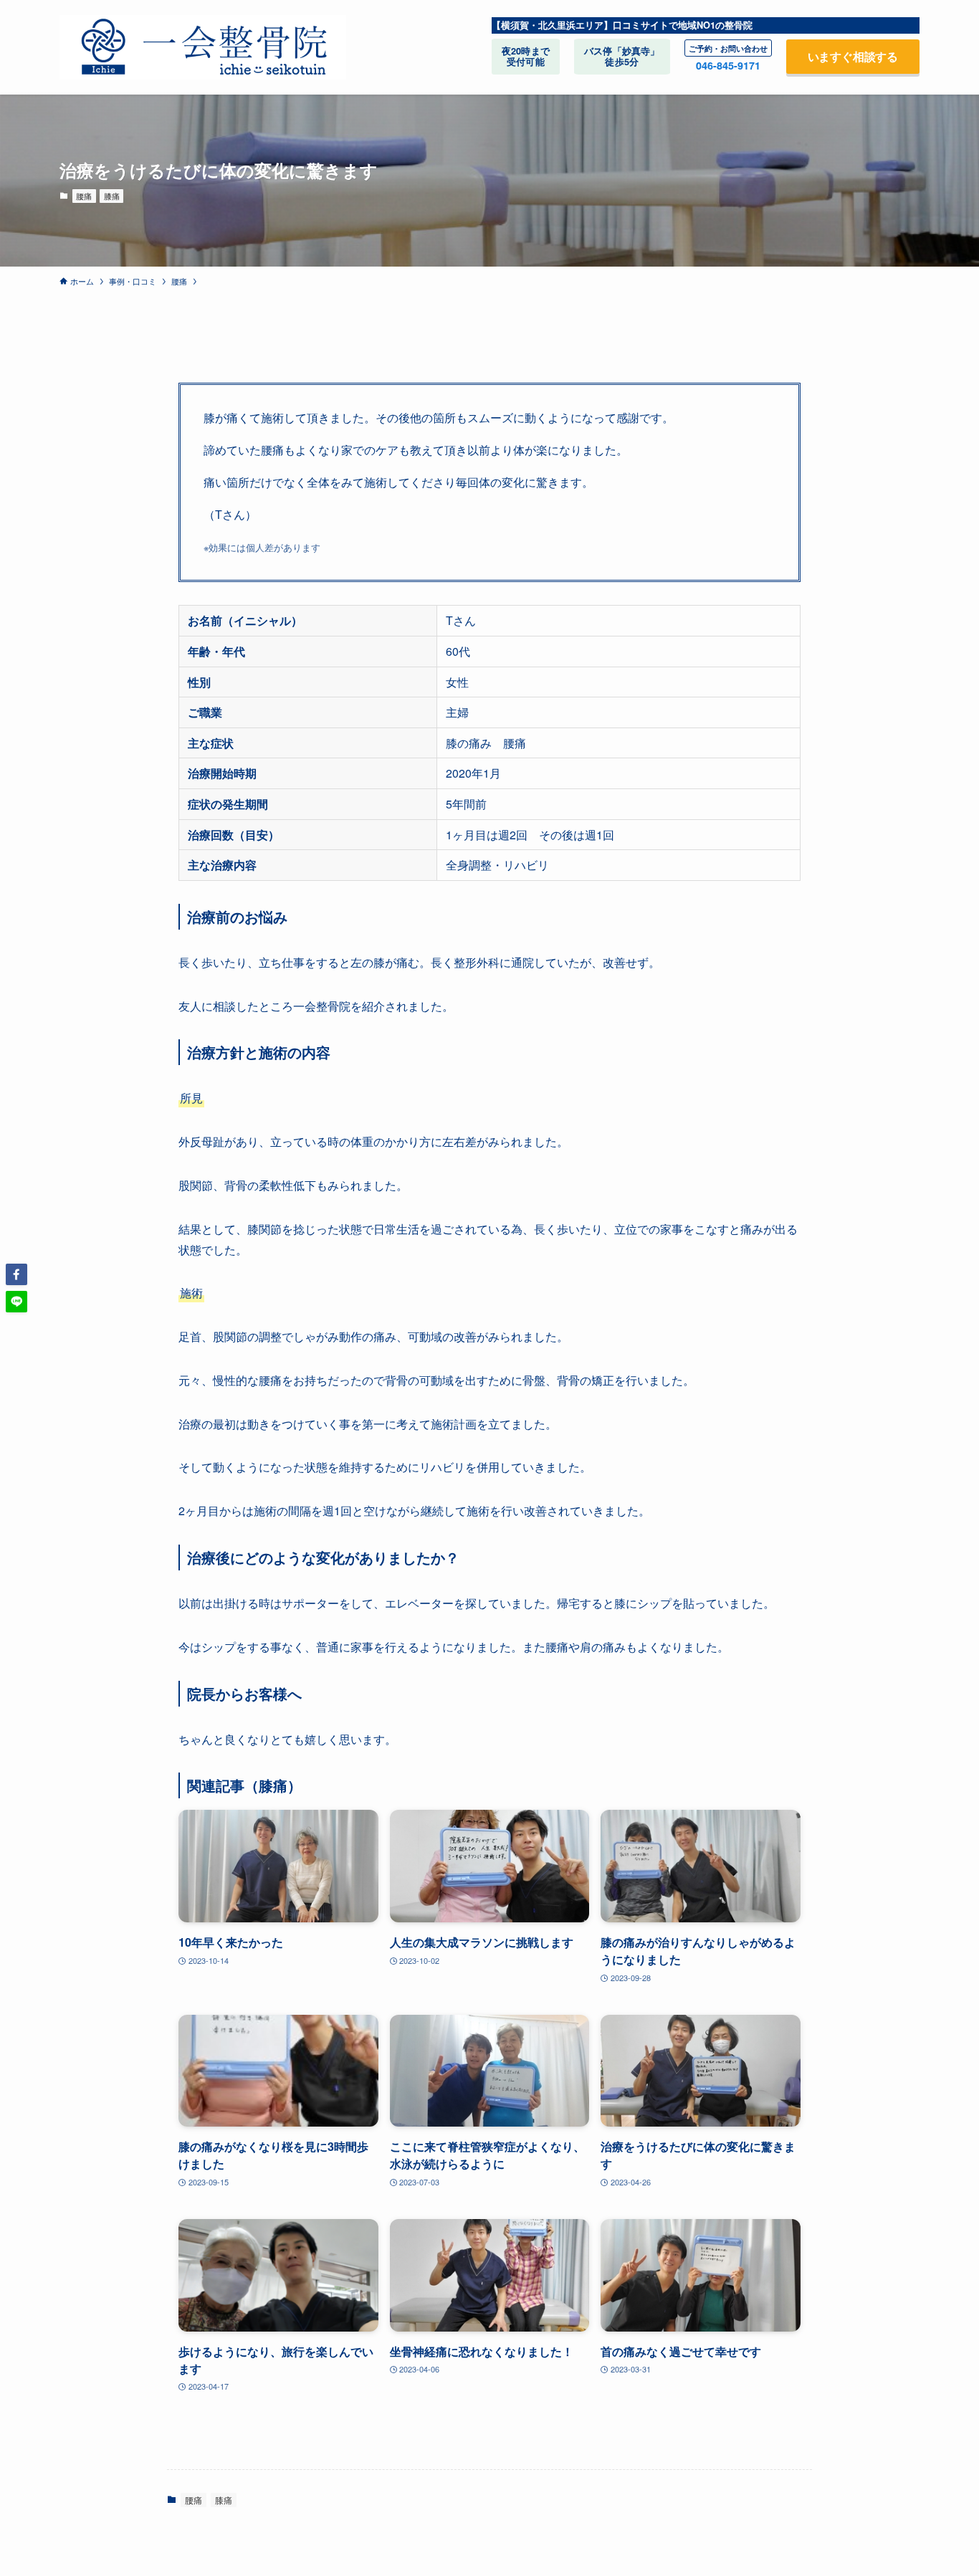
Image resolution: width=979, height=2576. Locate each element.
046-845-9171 (728, 65)
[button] (16, 1274)
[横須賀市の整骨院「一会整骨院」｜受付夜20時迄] (203, 47)
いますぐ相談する (853, 56)
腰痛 (84, 196)
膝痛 (112, 196)
